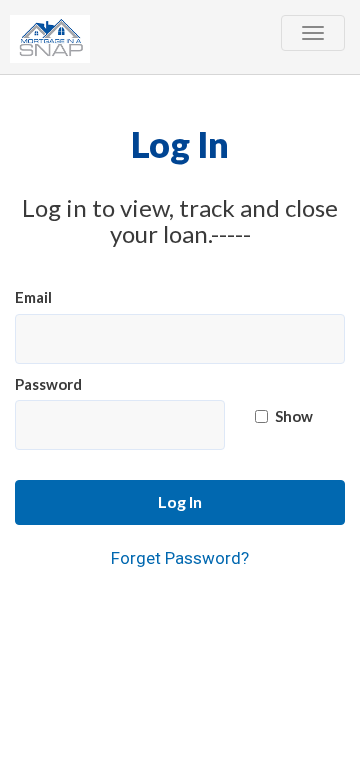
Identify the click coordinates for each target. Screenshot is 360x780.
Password (48, 384)
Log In (180, 501)
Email (33, 297)
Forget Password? (180, 558)
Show (294, 416)
